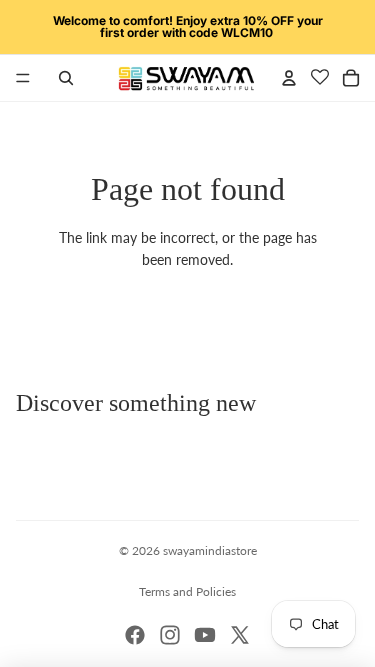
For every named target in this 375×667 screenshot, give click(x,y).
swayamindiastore (210, 550)
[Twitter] (240, 635)
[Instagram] (170, 635)
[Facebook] (135, 635)
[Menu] (23, 78)
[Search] (66, 78)
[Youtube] (205, 635)
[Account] (289, 78)
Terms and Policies (187, 591)
